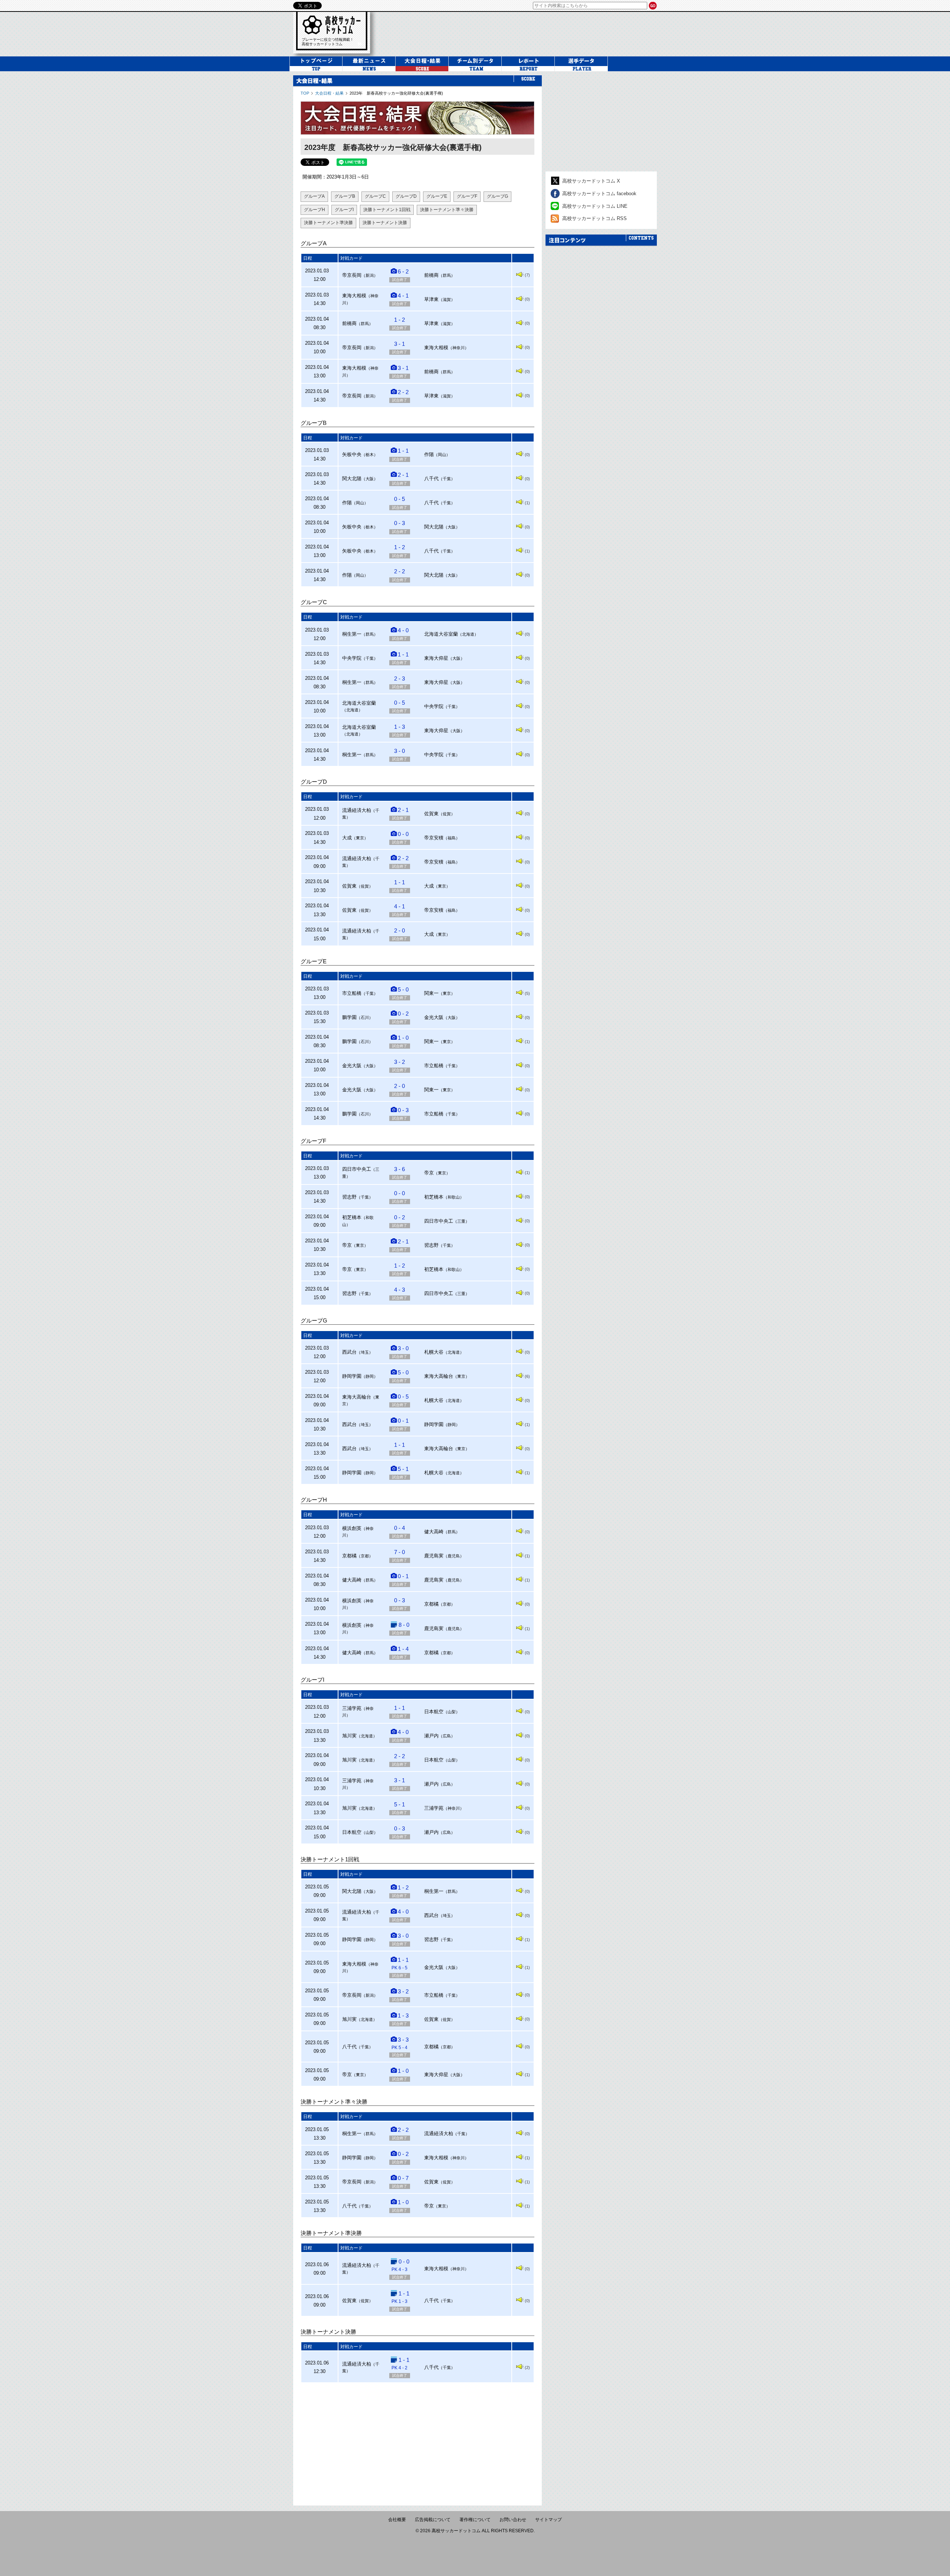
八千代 (431, 479)
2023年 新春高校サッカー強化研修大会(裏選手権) (396, 93)
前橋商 (431, 275)
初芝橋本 (434, 1197)
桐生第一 (352, 634)
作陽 (429, 454)
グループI (344, 210)
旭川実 (349, 1736)
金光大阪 (434, 1017)
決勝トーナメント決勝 (385, 223)
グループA (314, 196)
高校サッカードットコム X (591, 181)
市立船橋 (352, 993)
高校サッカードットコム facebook (599, 194)
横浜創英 (352, 1528)
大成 (347, 838)
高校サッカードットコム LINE (595, 206)
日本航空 (434, 1712)
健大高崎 (434, 1532)
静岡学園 (352, 1376)
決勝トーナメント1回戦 (387, 210)
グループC (375, 196)
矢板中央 (352, 454)
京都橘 (349, 1556)
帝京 (429, 1173)
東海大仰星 (436, 658)
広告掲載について (433, 2520)
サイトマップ (548, 2520)
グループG (497, 196)
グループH (315, 210)
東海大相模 (354, 296)
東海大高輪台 (439, 1376)
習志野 (349, 1197)
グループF (467, 196)
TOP (305, 93)
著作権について (475, 2520)
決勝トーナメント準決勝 (328, 223)
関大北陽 (352, 479)
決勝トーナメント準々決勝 (447, 210)
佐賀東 (431, 814)
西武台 (349, 1352)
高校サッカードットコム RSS (594, 218)
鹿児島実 (434, 1556)
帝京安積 (434, 838)
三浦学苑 (352, 1708)
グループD (406, 196)
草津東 (431, 299)
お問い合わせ (513, 2520)
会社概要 (397, 2520)
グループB (345, 196)
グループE (437, 196)
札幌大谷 (434, 1352)
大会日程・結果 (329, 93)
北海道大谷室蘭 (441, 634)
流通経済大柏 (357, 810)
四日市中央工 (357, 1169)
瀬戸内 (431, 1736)
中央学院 (352, 658)
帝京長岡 (352, 275)
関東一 (431, 993)
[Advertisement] (417, 2441)
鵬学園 (349, 1017)
